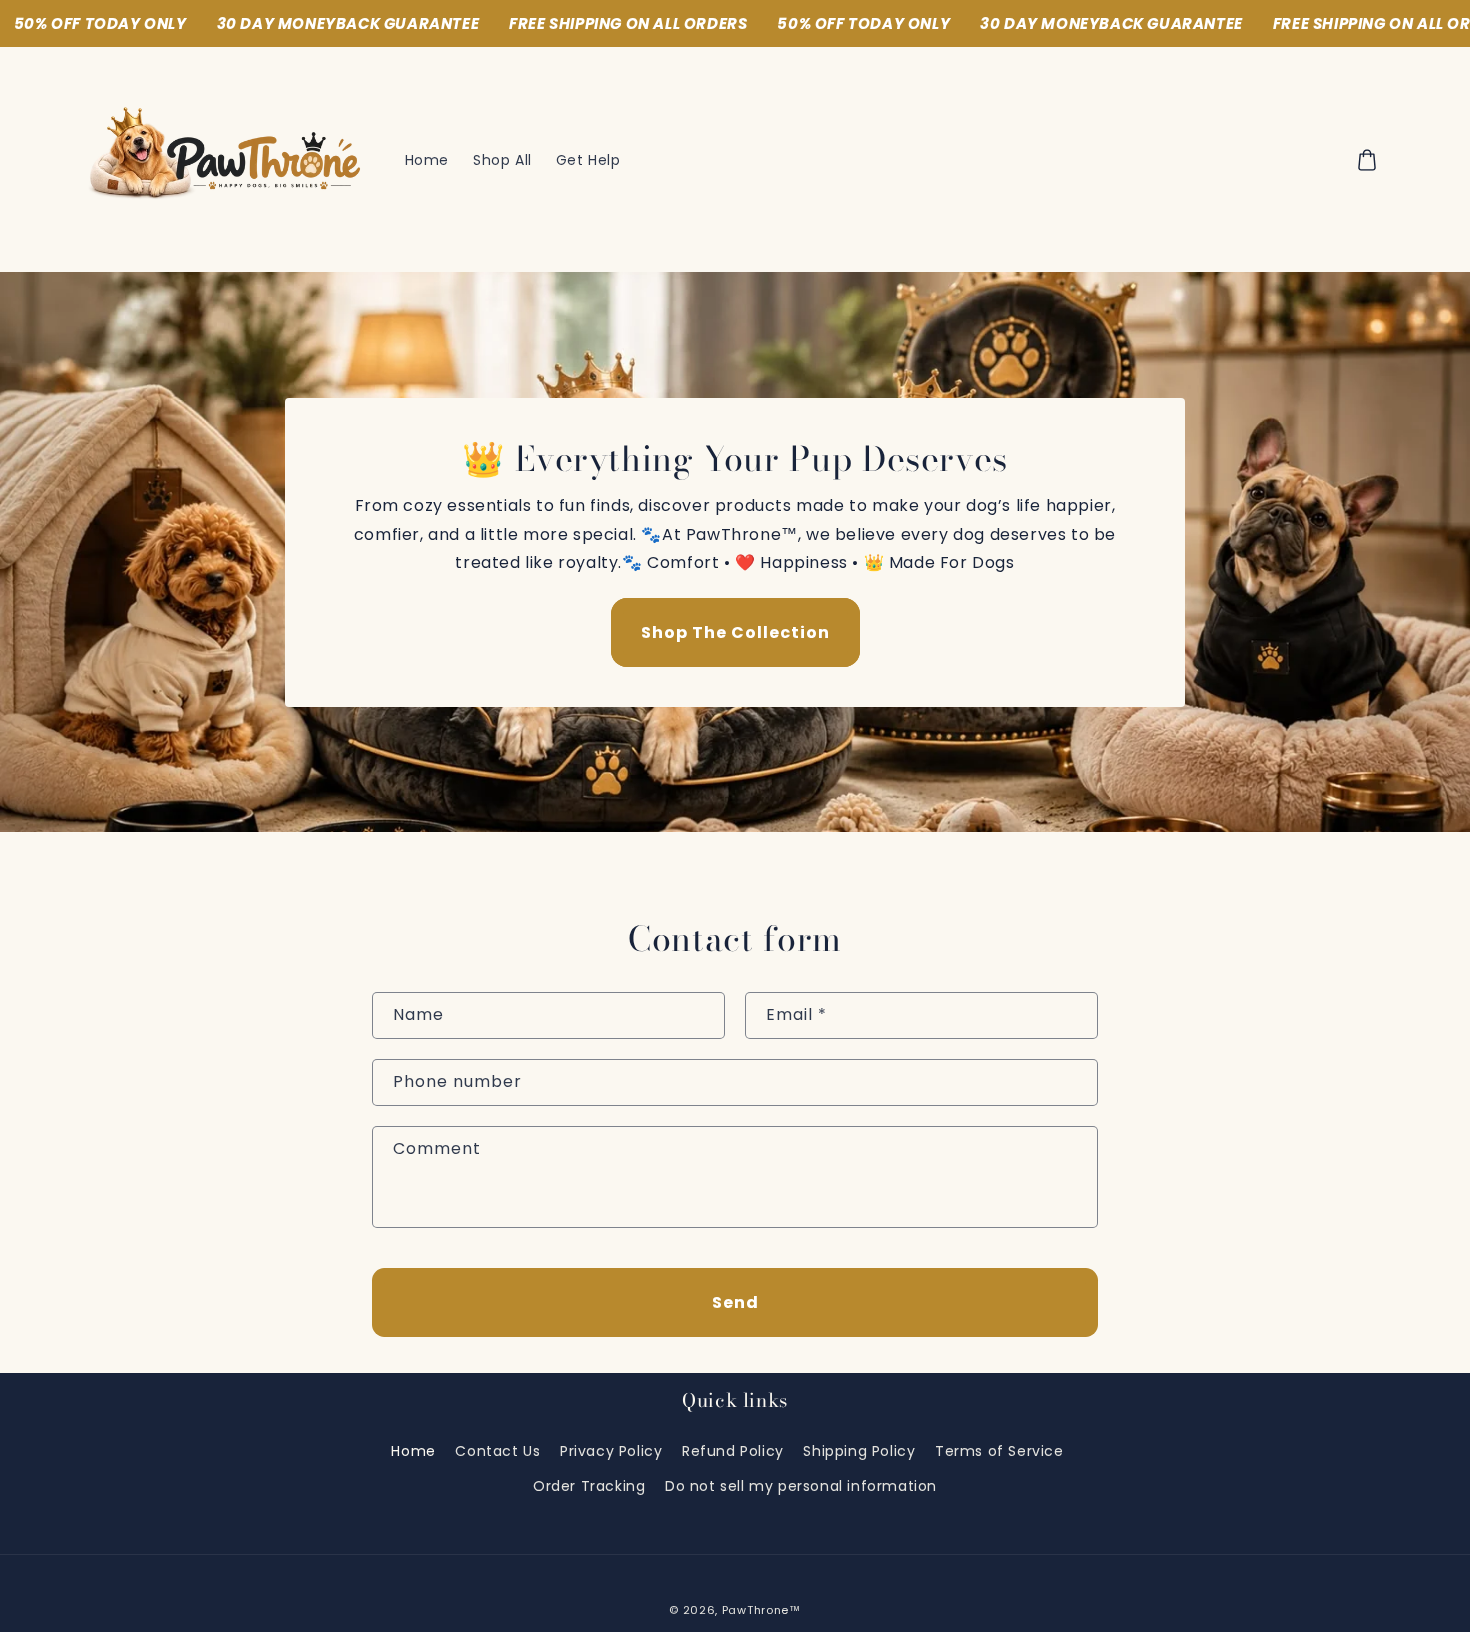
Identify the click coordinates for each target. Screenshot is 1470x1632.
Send (735, 1302)
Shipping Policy (859, 1451)
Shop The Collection (735, 632)
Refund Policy (733, 1451)
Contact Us (497, 1451)
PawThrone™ (761, 1610)
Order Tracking (589, 1486)
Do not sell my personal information (801, 1486)
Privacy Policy (611, 1451)
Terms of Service (999, 1451)
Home (413, 1451)
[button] (1367, 160)
